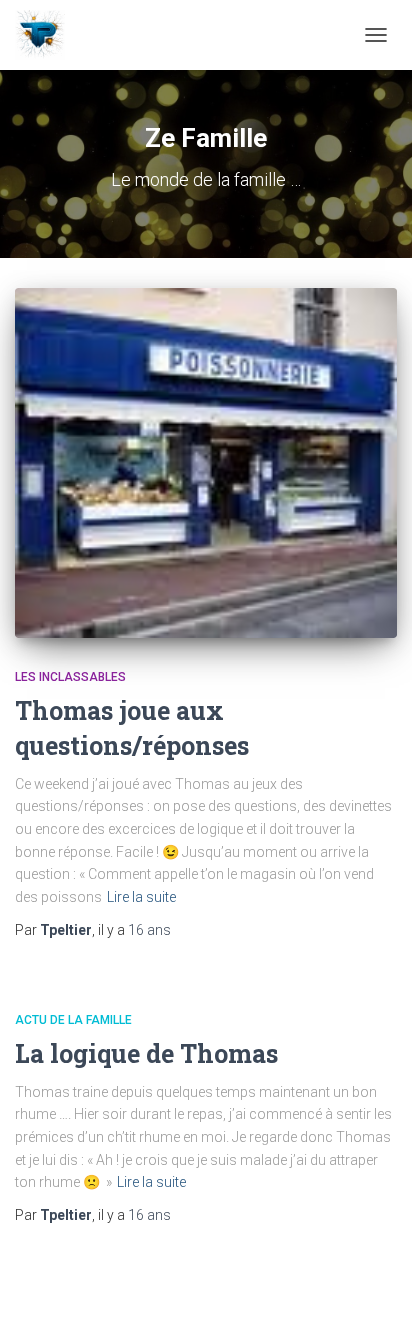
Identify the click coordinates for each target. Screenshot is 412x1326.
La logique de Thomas (146, 1053)
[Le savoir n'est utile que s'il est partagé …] (47, 35)
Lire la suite (141, 897)
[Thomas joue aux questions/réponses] (206, 463)
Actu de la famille (73, 1020)
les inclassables (70, 677)
